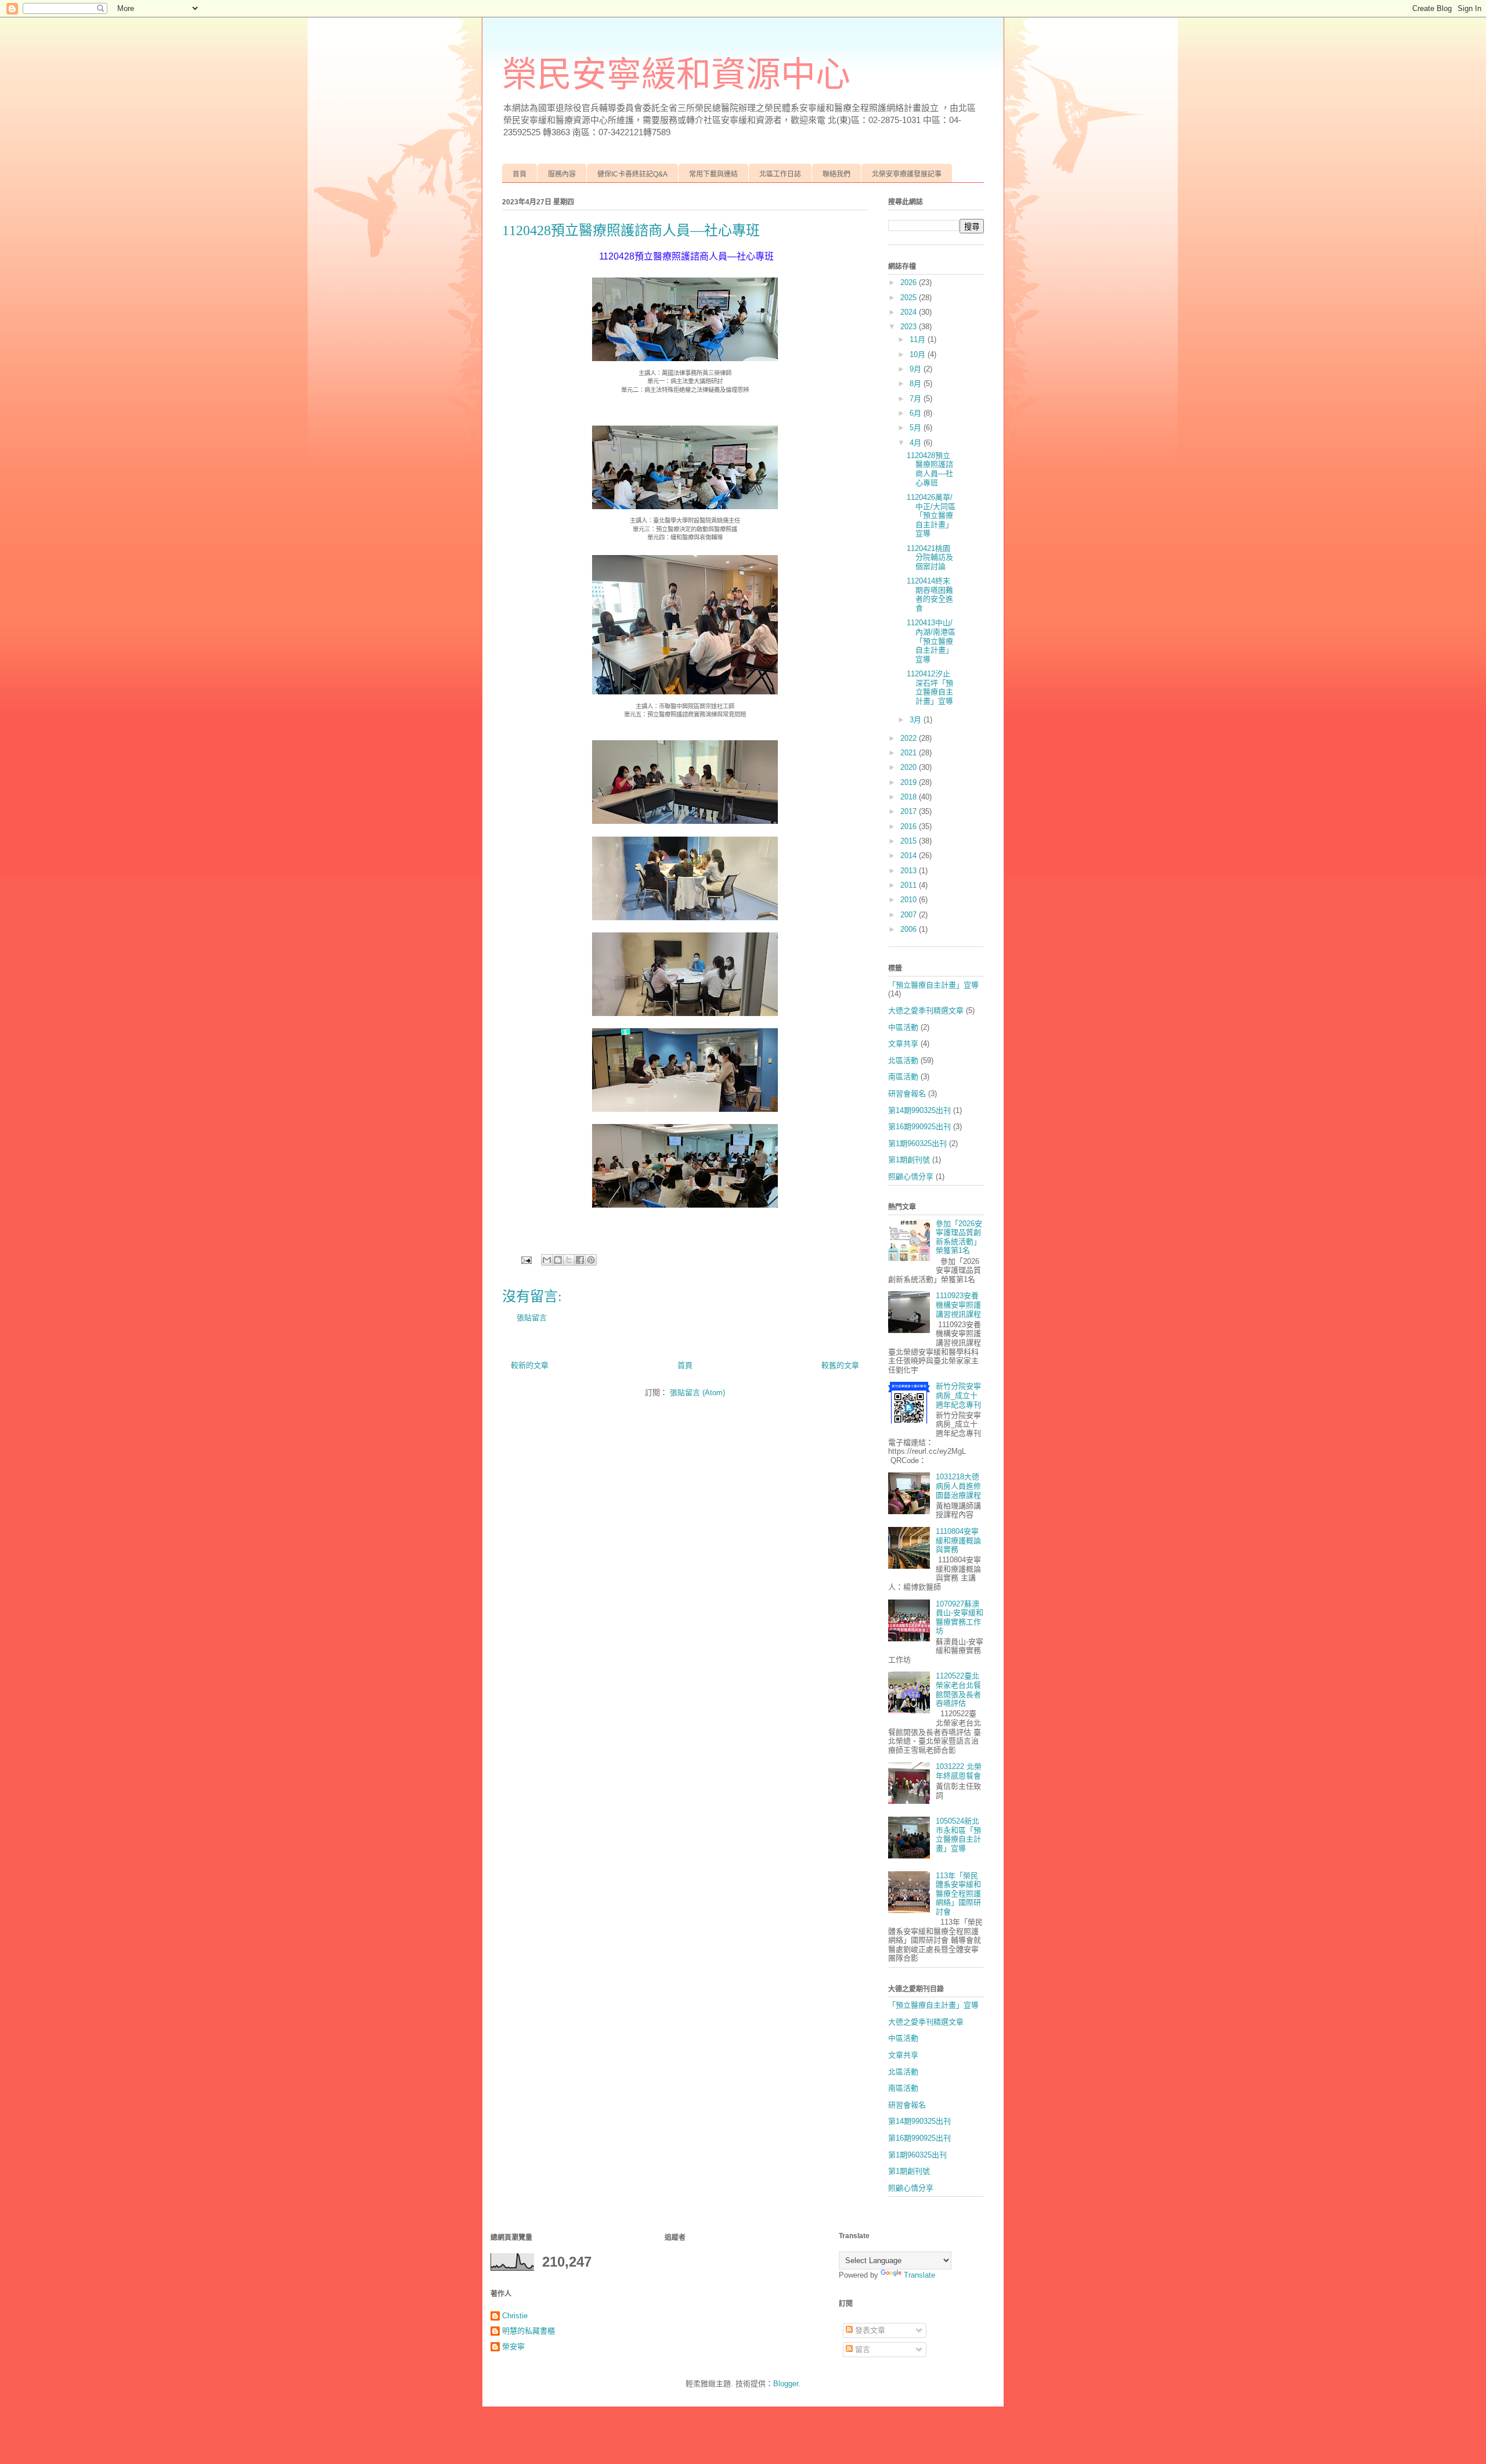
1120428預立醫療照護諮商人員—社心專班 (930, 469)
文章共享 (903, 1044)
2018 (910, 797)
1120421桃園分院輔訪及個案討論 (930, 557)
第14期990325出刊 (919, 1110)
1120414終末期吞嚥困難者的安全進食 (930, 595)
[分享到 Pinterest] (591, 1260)
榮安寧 (513, 2346)
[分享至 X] (569, 1260)
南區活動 (903, 1077)
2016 (910, 826)
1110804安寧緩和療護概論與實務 (958, 1540)
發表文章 (869, 2330)
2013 (910, 871)
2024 (910, 312)
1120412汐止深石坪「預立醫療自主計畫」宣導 (930, 687)
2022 (910, 738)
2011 (910, 885)
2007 (910, 915)
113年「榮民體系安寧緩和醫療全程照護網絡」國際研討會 (958, 1894)
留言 (861, 2349)
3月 (917, 720)
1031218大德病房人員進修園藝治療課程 (958, 1486)
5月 (917, 428)
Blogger (786, 2384)
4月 (917, 443)
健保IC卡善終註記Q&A (632, 174)
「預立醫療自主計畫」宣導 (933, 985)
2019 (910, 782)
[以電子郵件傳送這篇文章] (547, 1260)
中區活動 (903, 1027)
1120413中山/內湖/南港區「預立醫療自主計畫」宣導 (931, 641)
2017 (910, 811)
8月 (917, 383)
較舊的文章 (840, 1365)
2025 (910, 298)
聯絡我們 (836, 174)
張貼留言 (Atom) (697, 1393)
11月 (919, 339)
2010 (910, 900)
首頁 (520, 174)
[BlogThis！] (558, 1260)
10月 (919, 354)
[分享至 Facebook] (580, 1260)
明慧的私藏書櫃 (529, 2331)
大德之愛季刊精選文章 (926, 1011)
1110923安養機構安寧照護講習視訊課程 (958, 1305)
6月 (917, 413)
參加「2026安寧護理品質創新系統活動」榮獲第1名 (959, 1237)
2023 (910, 327)
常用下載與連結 (713, 174)
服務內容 (562, 174)
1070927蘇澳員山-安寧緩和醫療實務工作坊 (960, 1618)
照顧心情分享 (911, 1177)
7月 (917, 399)
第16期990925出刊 (919, 1127)
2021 (910, 753)
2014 (910, 855)
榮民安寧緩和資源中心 (676, 75)
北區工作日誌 (780, 174)
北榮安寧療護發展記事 (907, 174)
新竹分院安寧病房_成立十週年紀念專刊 (958, 1395)
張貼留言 (532, 1318)
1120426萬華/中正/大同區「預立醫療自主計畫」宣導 (931, 515)
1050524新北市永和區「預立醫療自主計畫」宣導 (958, 1835)
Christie (515, 2316)
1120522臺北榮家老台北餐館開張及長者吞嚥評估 (958, 1690)
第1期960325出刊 (917, 1143)
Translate (919, 2275)
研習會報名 (907, 1094)
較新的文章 (530, 1365)
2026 (910, 282)
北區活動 (903, 1060)
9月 (917, 369)
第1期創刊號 (909, 1160)
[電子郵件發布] (526, 1259)
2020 (910, 767)
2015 (910, 841)
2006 (910, 929)
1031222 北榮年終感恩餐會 (959, 1771)
